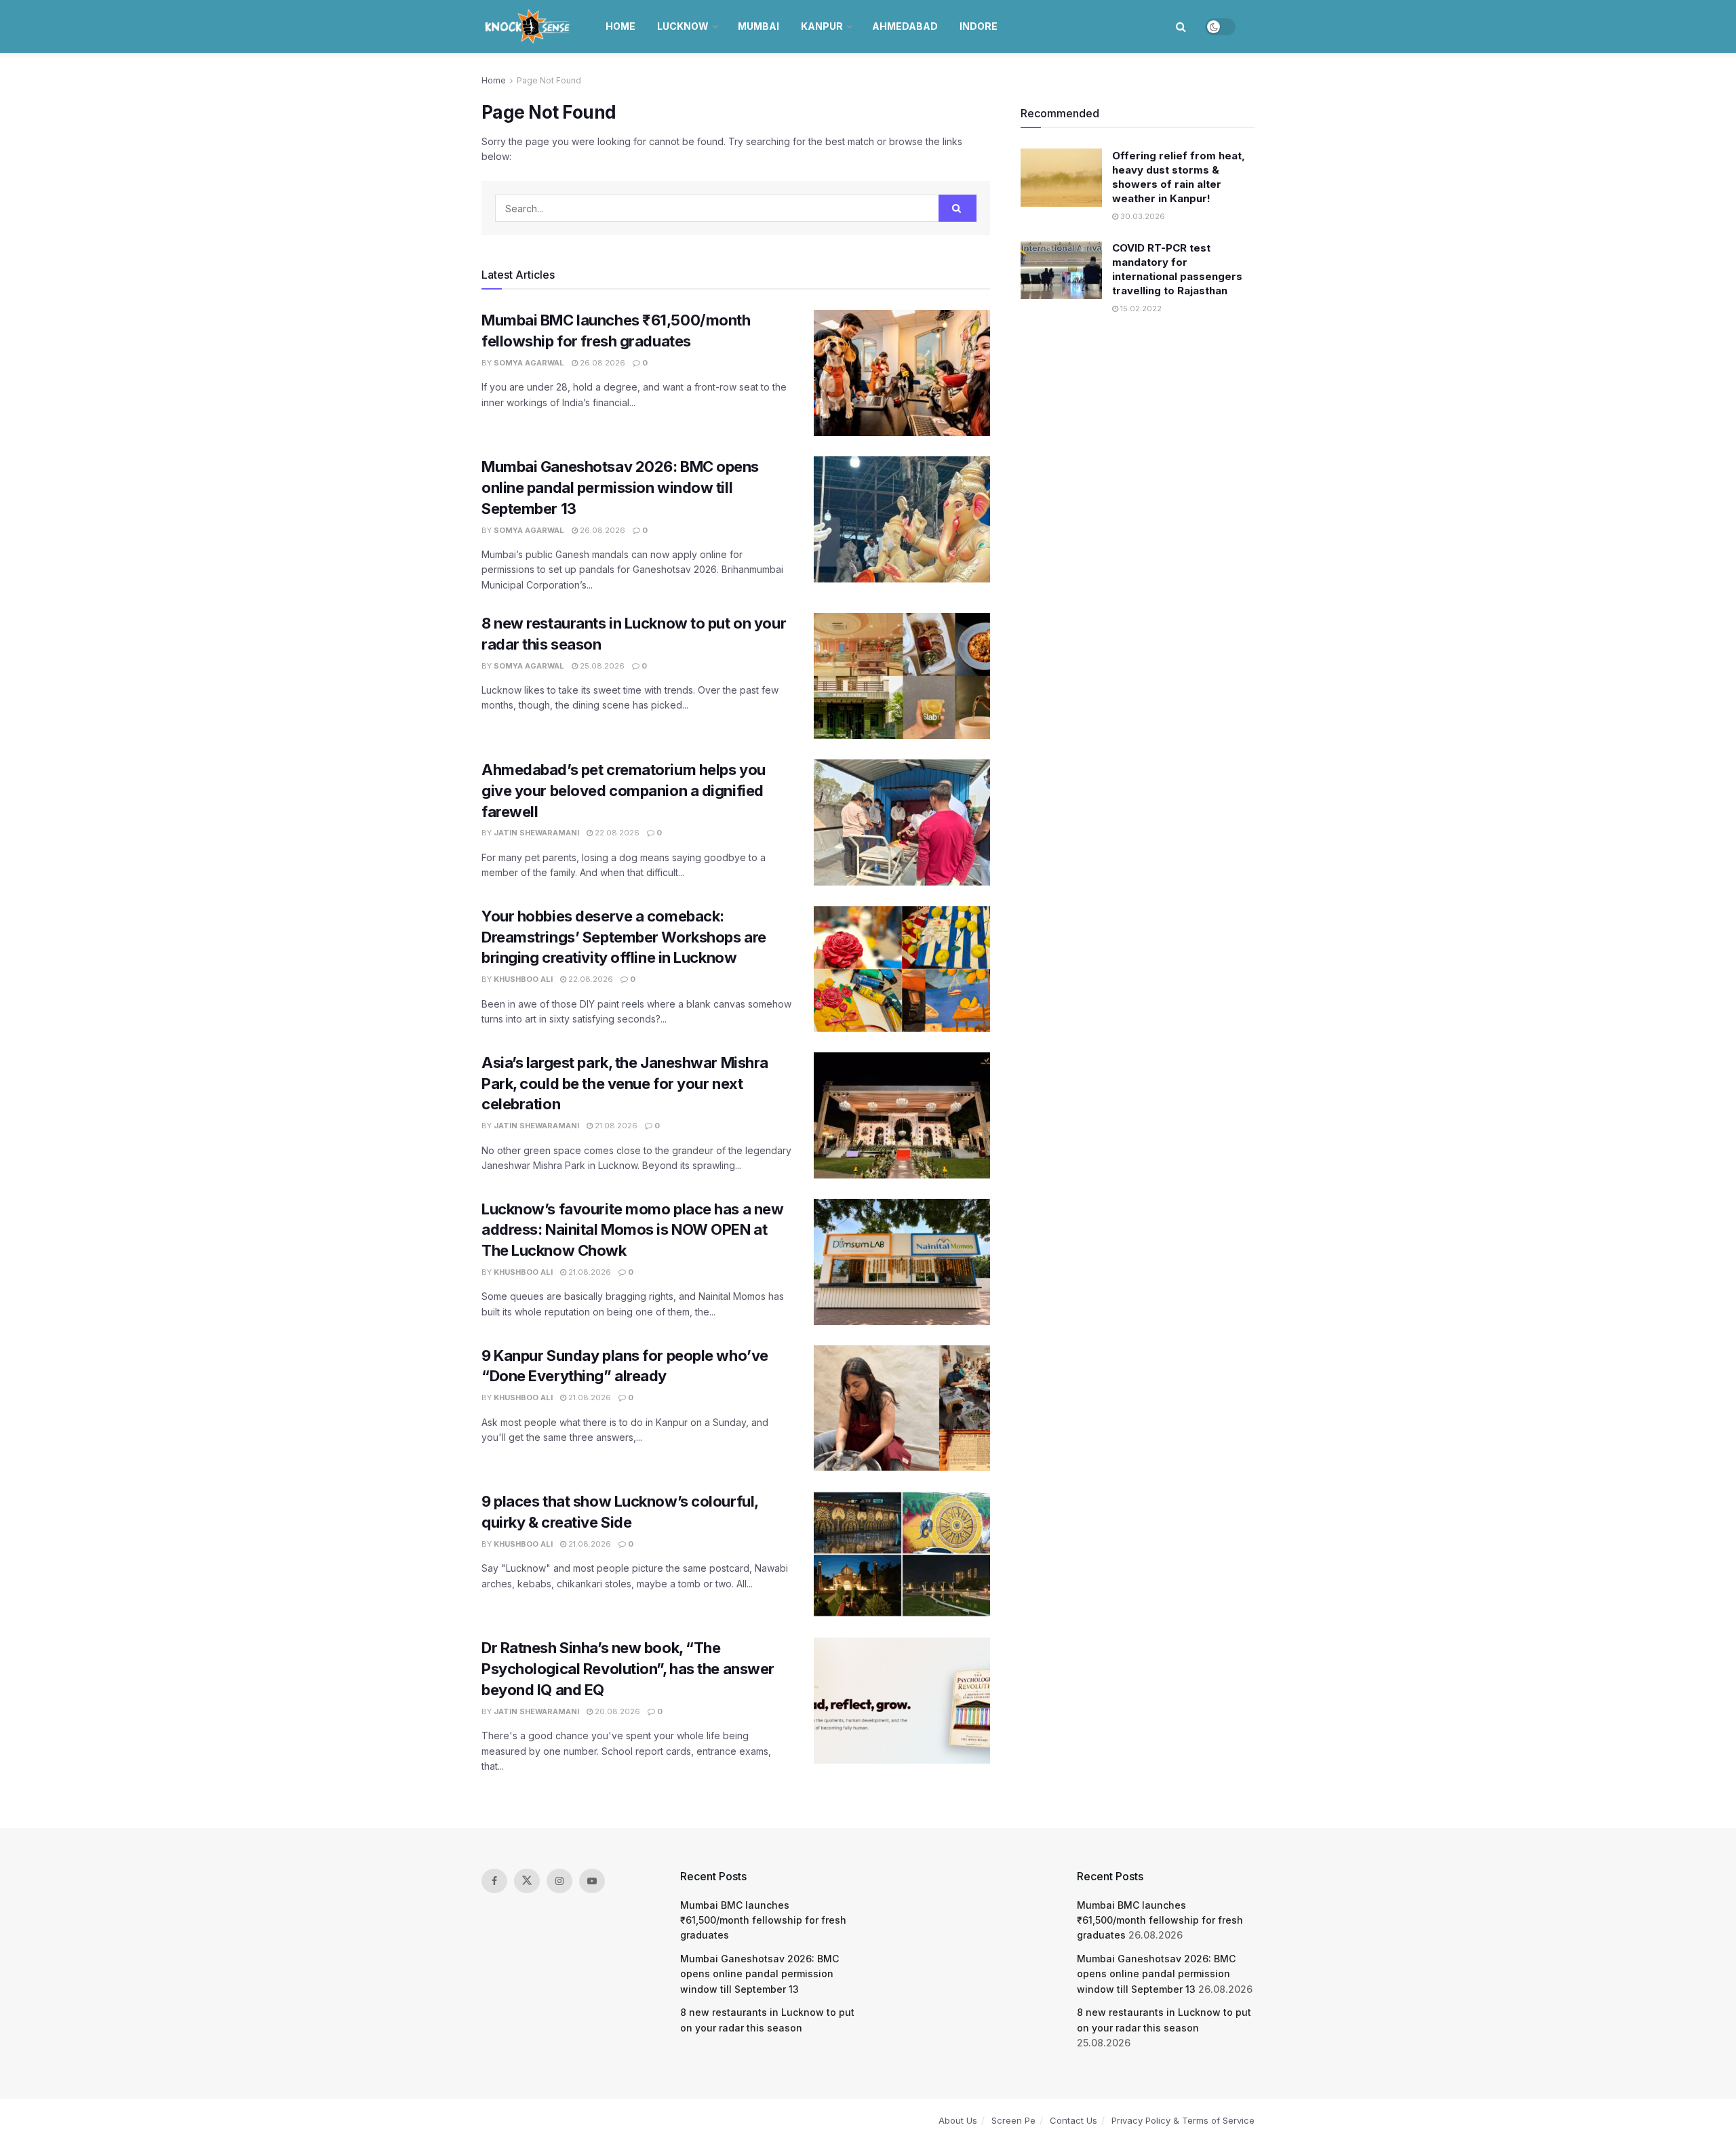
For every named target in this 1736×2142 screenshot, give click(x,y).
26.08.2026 (601, 363)
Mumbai (758, 26)
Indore (979, 26)
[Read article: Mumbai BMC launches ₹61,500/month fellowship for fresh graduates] (902, 373)
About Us (958, 2120)
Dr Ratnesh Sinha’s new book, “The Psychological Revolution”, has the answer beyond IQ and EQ (628, 1669)
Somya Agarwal (529, 363)
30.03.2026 (1142, 216)
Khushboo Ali (523, 979)
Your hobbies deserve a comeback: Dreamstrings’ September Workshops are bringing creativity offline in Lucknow (624, 937)
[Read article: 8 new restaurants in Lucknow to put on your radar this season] (902, 676)
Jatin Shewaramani (536, 833)
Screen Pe (1013, 2120)
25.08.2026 (601, 666)
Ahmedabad (905, 26)
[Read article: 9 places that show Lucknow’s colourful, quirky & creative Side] (902, 1554)
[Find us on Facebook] (494, 1881)
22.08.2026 (616, 833)
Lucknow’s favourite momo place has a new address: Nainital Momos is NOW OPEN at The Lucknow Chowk (632, 1230)
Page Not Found (549, 80)
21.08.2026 (615, 1126)
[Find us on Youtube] (592, 1881)
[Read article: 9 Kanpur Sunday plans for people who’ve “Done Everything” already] (902, 1408)
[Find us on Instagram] (559, 1881)
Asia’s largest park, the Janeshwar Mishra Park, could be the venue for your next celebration (625, 1084)
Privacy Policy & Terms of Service (1183, 2120)
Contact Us (1073, 2120)
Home (620, 26)
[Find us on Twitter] (527, 1881)
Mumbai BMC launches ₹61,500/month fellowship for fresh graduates (763, 1920)
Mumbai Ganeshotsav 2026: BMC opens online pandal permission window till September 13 (620, 488)
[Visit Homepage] (529, 26)
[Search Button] (1181, 26)
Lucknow (683, 26)
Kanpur (822, 26)
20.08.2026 (616, 1711)
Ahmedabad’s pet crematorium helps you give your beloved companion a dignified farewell (624, 791)
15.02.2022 (1140, 309)
